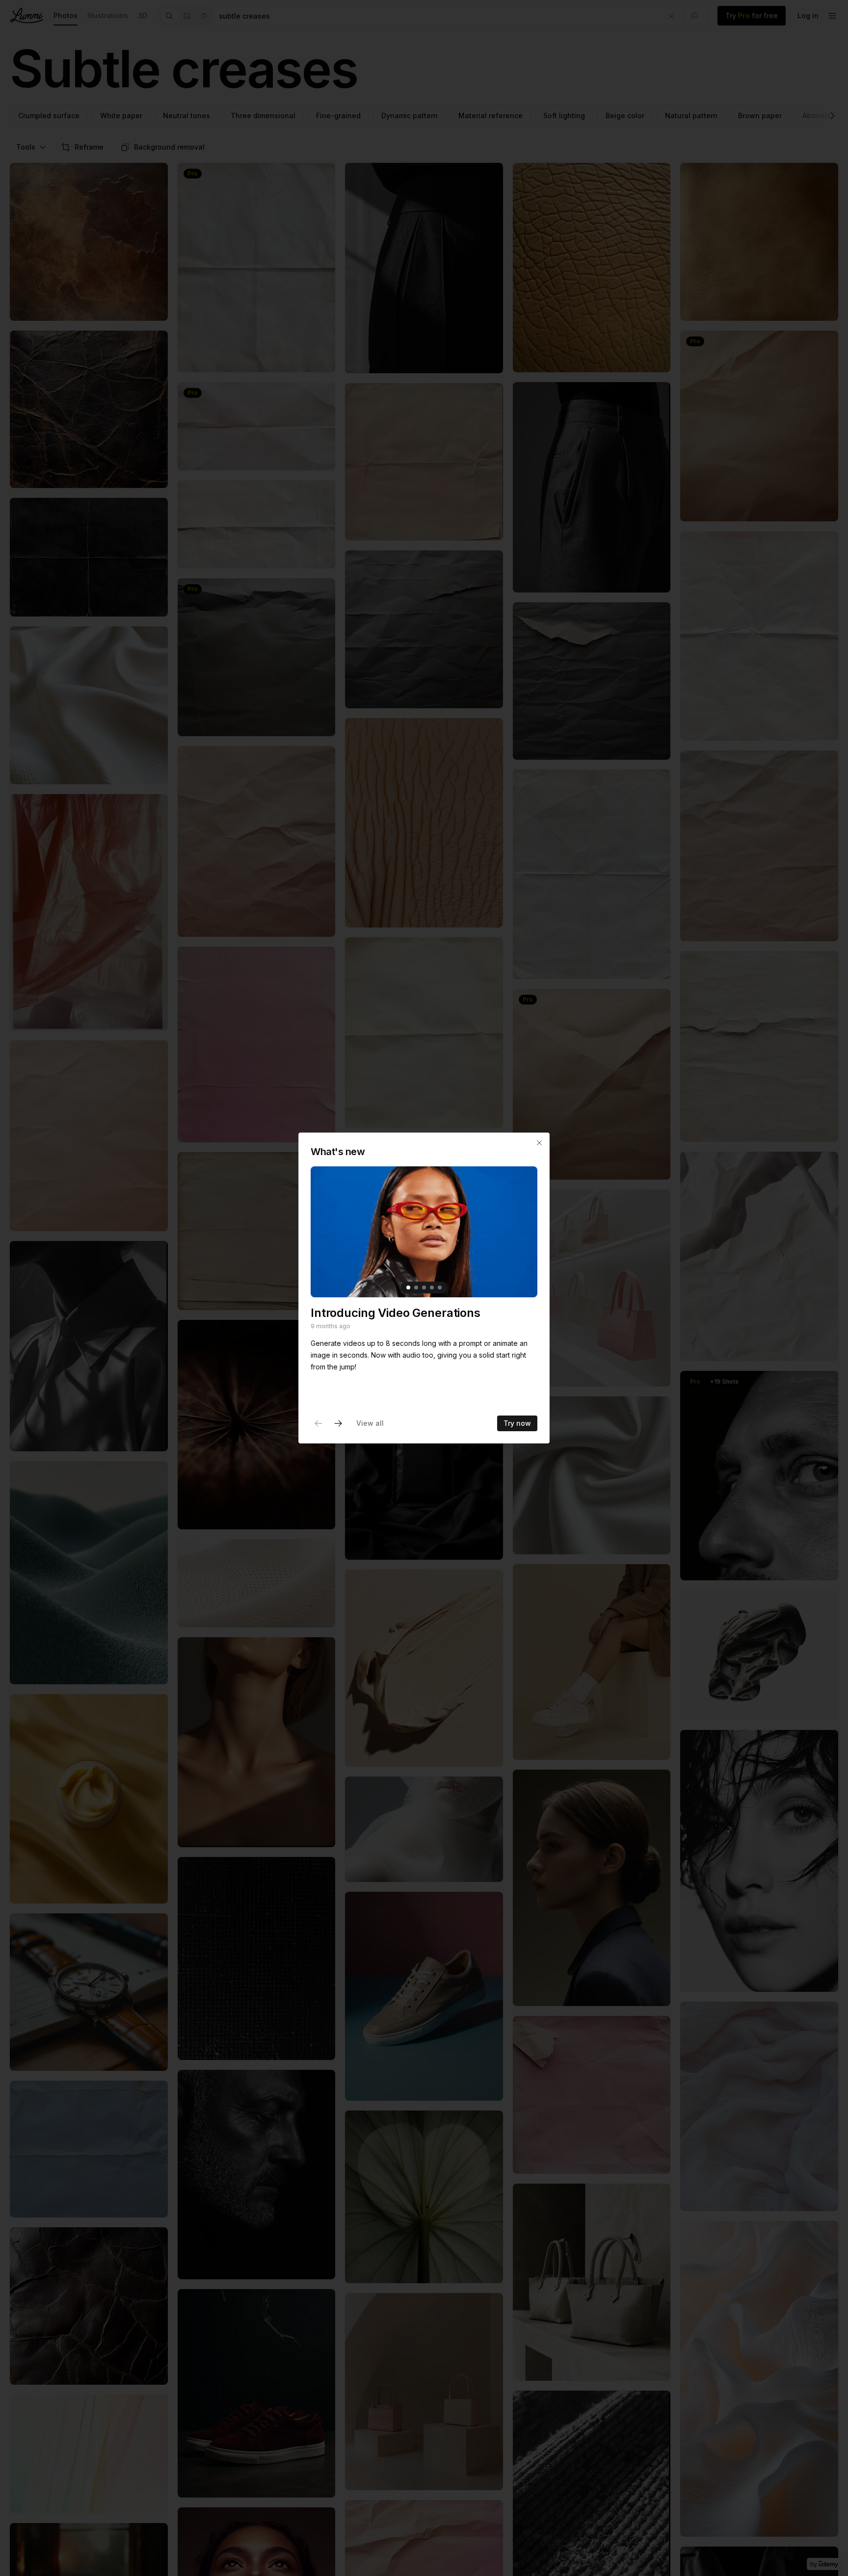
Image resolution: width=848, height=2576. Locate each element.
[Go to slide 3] (424, 1288)
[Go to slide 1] (408, 1288)
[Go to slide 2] (416, 1288)
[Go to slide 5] (440, 1288)
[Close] (539, 1143)
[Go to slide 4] (432, 1288)
